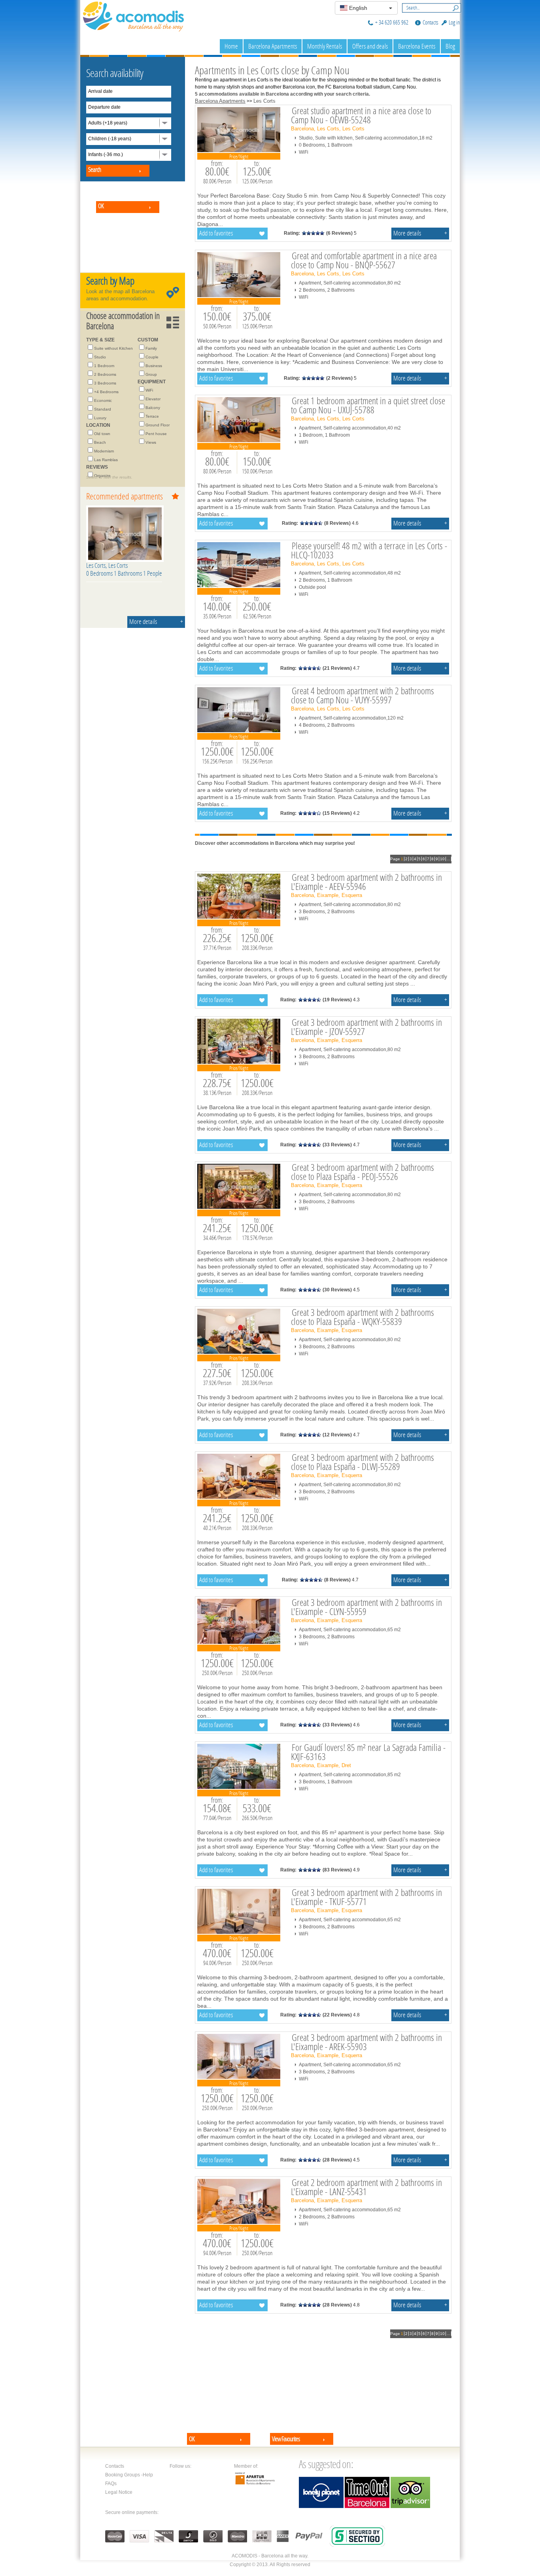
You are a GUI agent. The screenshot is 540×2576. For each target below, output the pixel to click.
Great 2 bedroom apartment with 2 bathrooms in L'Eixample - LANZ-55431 (366, 2187)
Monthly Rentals (325, 46)
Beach (100, 442)
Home (231, 46)
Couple (152, 357)
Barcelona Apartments (273, 46)
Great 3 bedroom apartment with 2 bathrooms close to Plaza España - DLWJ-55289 (363, 1462)
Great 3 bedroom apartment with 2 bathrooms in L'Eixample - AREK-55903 (366, 2042)
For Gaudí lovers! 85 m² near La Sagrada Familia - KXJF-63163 (368, 1752)
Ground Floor (158, 425)
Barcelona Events (417, 46)
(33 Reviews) (337, 1145)
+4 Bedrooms (106, 392)
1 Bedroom (104, 366)
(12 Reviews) (337, 1435)
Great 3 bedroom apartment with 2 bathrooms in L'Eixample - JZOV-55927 (366, 1027)
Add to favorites (216, 233)
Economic (103, 400)
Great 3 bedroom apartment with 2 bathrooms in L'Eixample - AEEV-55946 (366, 882)
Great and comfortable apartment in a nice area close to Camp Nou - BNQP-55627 (364, 260)
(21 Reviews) (337, 668)
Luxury (100, 418)
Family (151, 348)
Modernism (104, 451)
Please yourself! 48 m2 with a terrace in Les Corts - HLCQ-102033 (369, 550)
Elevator (153, 399)
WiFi (149, 390)
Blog (450, 46)
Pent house (156, 434)
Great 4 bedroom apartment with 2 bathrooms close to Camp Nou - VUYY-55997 (363, 695)
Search (454, 7)
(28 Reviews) (337, 2160)
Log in (454, 22)
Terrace (152, 416)
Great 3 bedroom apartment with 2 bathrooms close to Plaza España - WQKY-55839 (363, 1317)
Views (151, 442)
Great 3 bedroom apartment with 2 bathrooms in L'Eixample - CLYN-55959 (366, 1607)
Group (151, 374)
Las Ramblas (106, 460)
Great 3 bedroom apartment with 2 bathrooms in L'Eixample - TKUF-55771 (366, 1897)
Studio (100, 357)
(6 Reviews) (339, 233)
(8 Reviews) (337, 523)
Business (154, 366)
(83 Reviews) (337, 1870)
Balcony (153, 408)
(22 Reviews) (337, 2015)
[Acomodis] (134, 15)
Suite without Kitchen (113, 348)
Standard (103, 409)
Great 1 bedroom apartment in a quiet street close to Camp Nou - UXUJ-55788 (368, 405)
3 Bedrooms (105, 383)
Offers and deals (370, 46)
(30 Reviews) (337, 1290)
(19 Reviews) (337, 1000)
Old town (102, 434)
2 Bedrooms (105, 374)
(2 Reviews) (339, 378)
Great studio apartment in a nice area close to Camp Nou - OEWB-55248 (361, 115)
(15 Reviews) (337, 813)
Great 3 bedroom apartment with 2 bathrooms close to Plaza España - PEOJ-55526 (363, 1172)
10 (442, 859)
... (448, 859)
